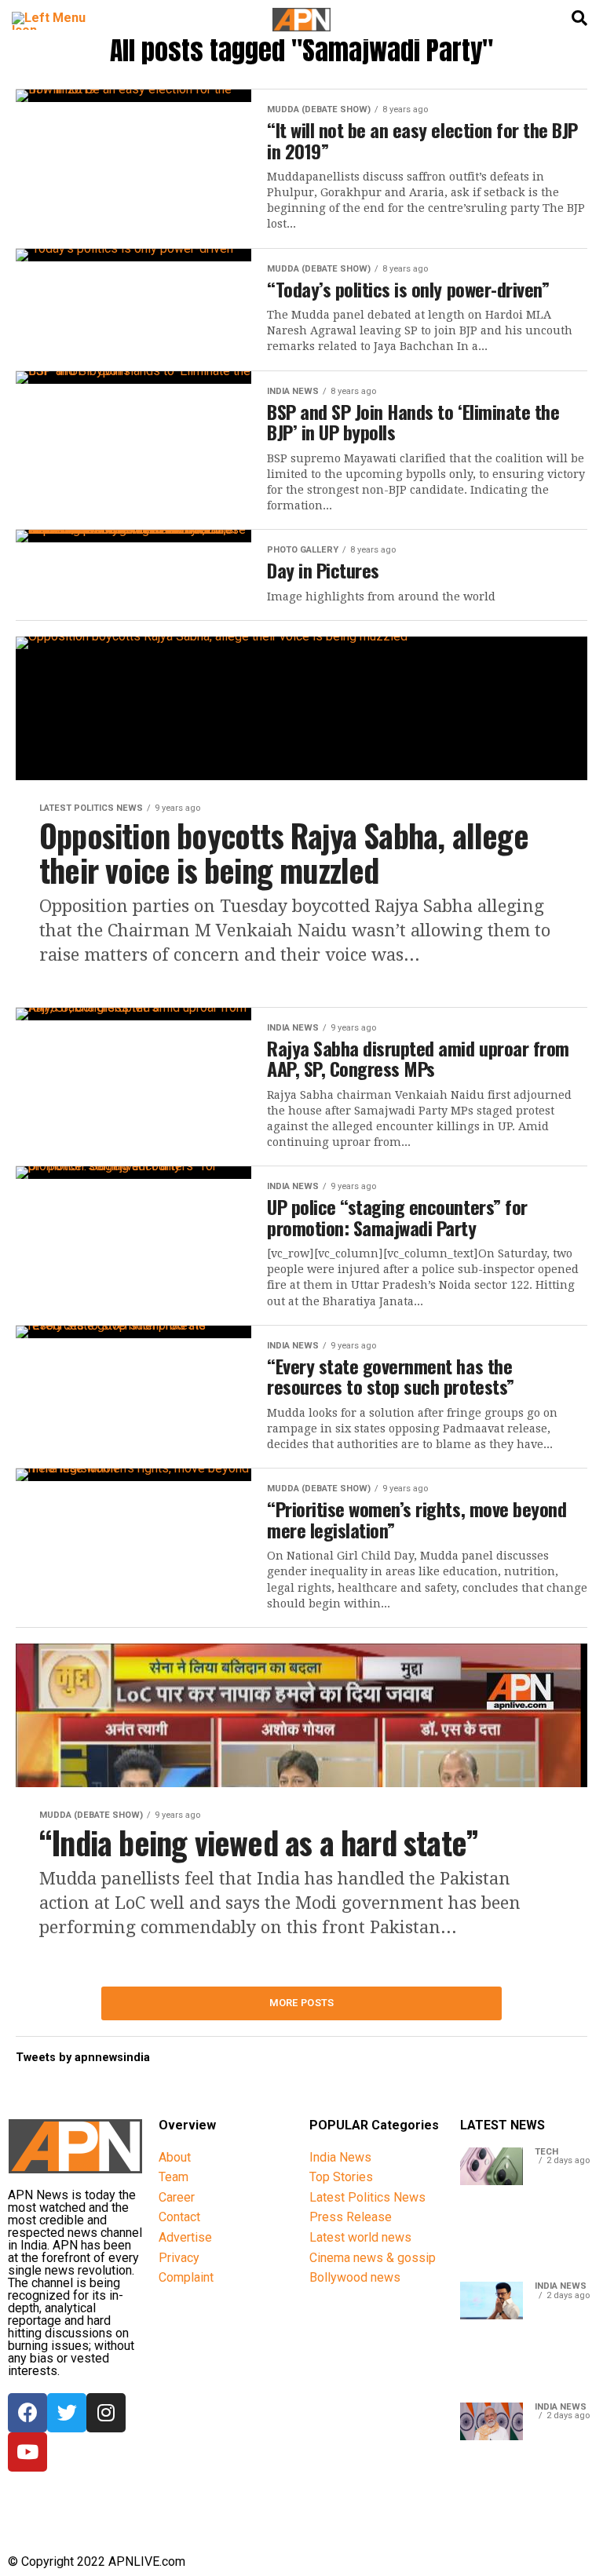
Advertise (185, 2237)
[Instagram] (106, 2413)
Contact (179, 2217)
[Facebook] (27, 2413)
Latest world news (360, 2237)
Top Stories (341, 2177)
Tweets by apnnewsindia (83, 2058)
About (175, 2157)
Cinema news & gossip (373, 2258)
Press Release (351, 2217)
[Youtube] (27, 2452)
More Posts (302, 2003)
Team (174, 2177)
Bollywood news (355, 2277)
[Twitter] (67, 2413)
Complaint (186, 2277)
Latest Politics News (367, 2197)
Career (177, 2197)
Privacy (179, 2258)
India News (340, 2157)
